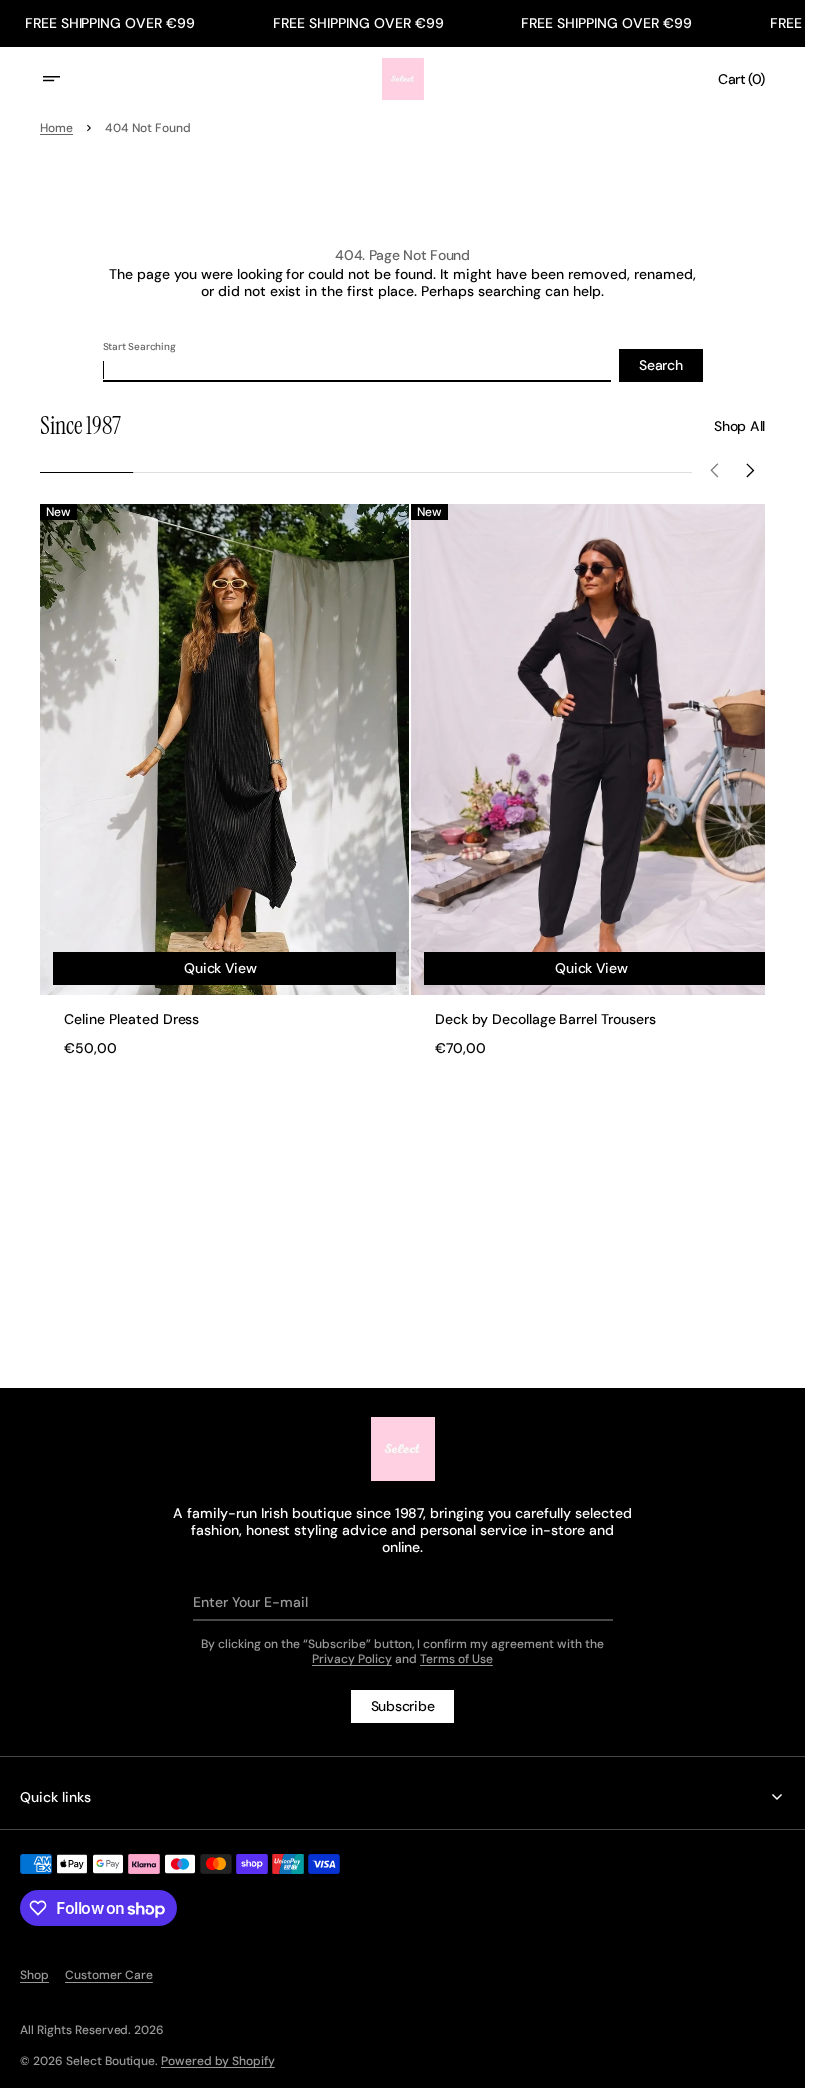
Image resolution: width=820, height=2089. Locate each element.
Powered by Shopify (218, 2061)
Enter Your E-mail (250, 1602)
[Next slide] (751, 472)
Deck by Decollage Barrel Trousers (538, 1009)
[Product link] (221, 775)
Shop (34, 1975)
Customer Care (109, 1975)
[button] (64, 79)
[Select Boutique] (403, 1449)
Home (56, 128)
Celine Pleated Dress (131, 1009)
